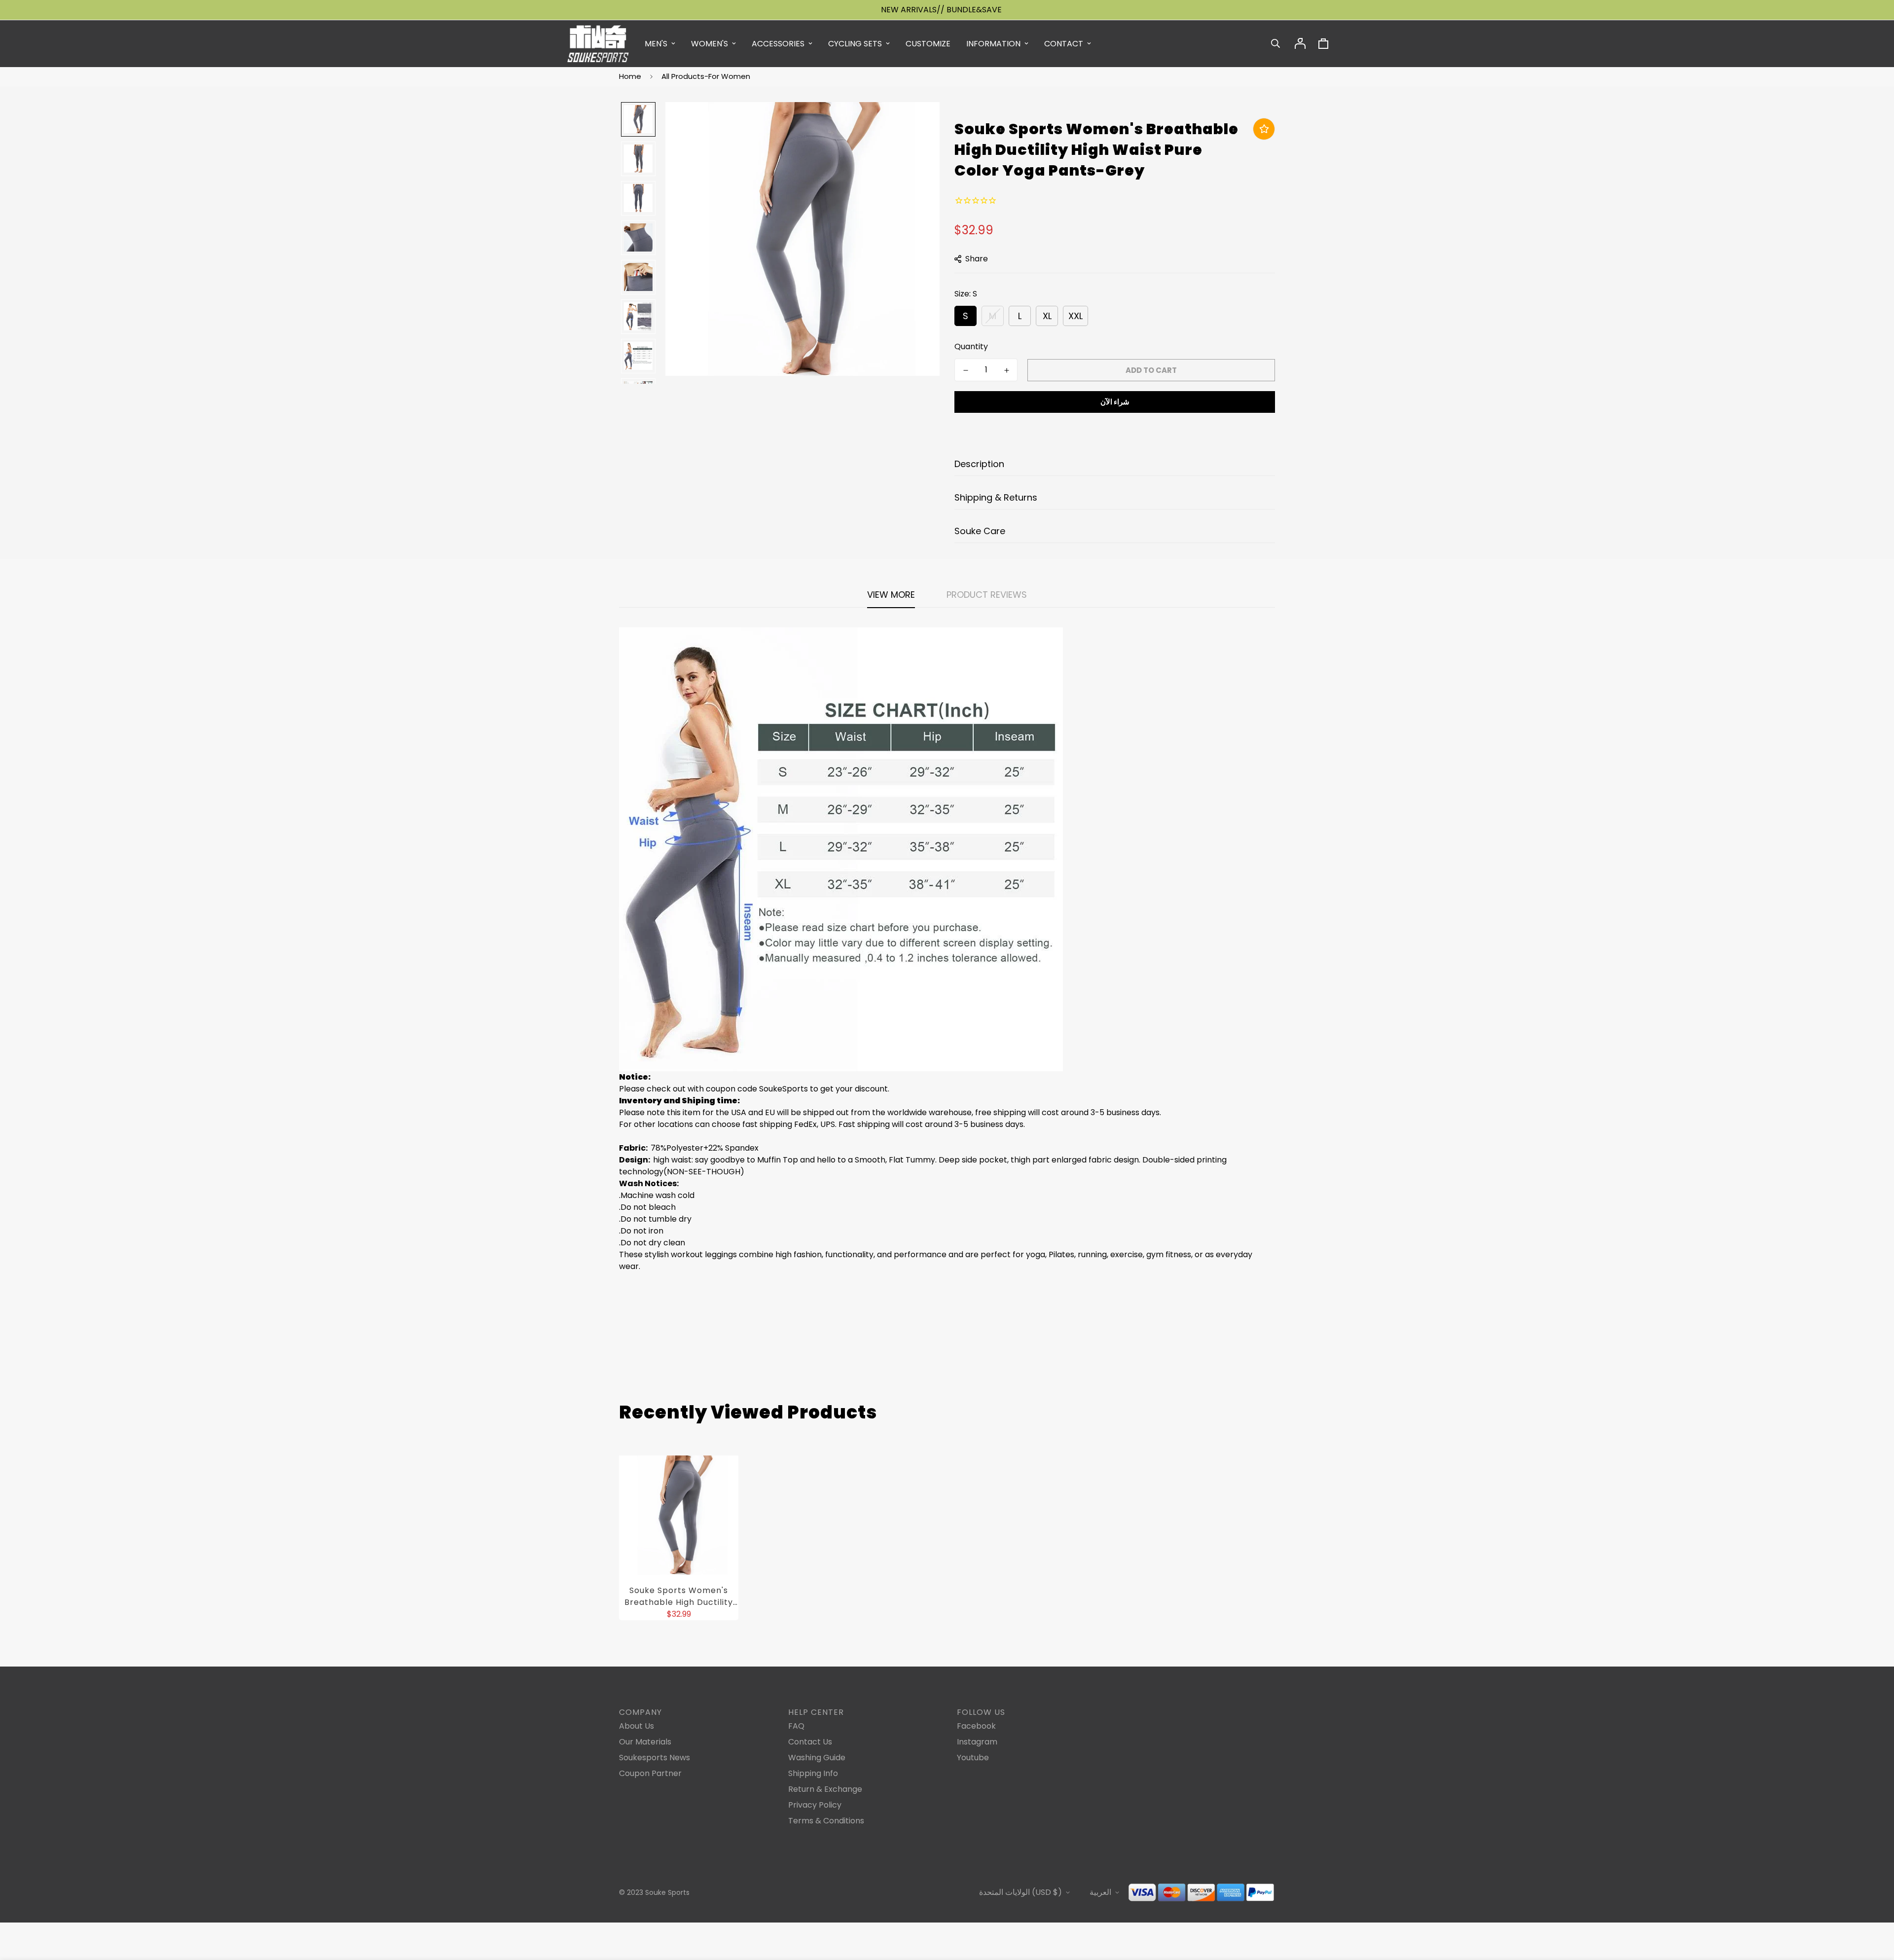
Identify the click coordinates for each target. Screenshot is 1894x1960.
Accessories (778, 44)
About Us (637, 1726)
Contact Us (810, 1742)
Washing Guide (817, 1758)
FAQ (796, 1726)
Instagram (977, 1742)
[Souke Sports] (598, 44)
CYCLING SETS (855, 44)
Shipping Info (813, 1773)
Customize (928, 44)
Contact (1064, 44)
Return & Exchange (825, 1789)
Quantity (971, 346)
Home (630, 76)
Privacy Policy (815, 1805)
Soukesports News (655, 1758)
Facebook (976, 1726)
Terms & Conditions (826, 1821)
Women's (710, 44)
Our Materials (645, 1742)
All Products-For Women (706, 76)
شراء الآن (1115, 402)
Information (993, 44)
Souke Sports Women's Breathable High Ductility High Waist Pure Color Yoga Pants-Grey (679, 1597)
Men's (656, 44)
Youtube (973, 1758)
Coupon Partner (650, 1773)
